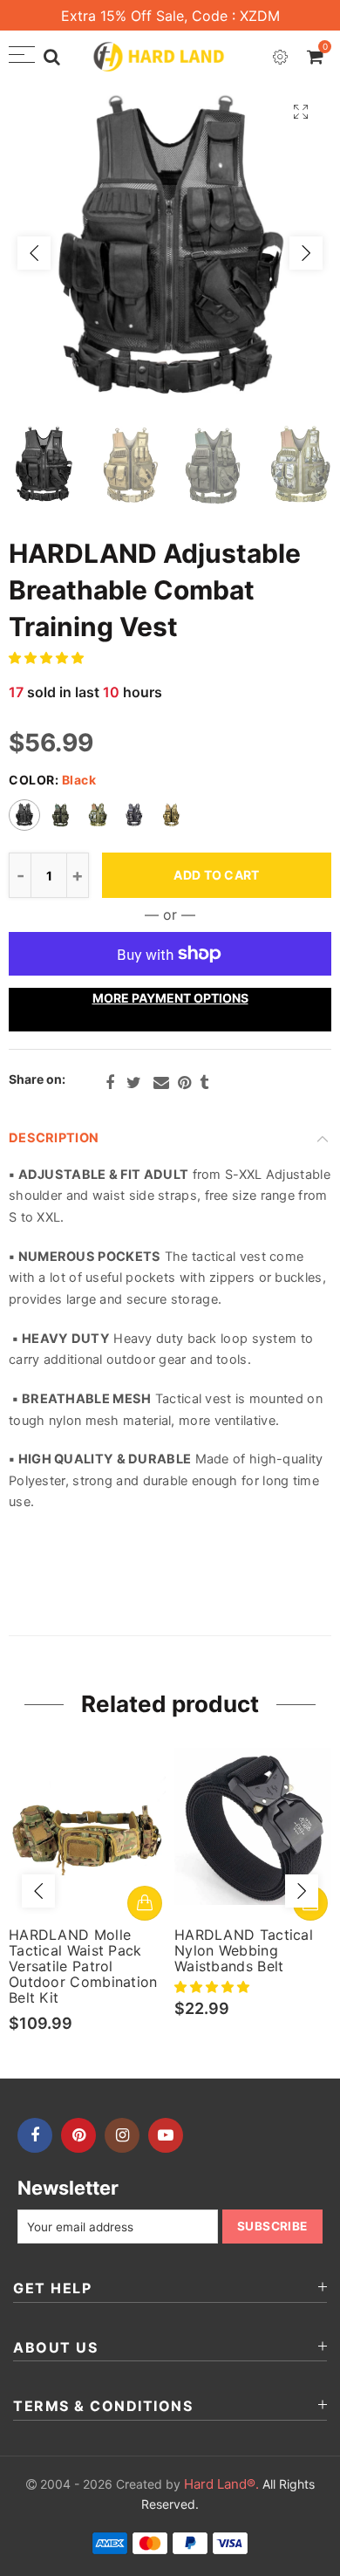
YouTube (166, 2135)
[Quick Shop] (145, 1903)
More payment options (170, 998)
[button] (48, 658)
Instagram (122, 2135)
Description (54, 1138)
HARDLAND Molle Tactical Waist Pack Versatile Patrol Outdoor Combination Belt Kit (83, 1966)
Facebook (110, 1083)
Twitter (134, 1083)
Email (161, 1083)
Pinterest (184, 1083)
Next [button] (306, 253)
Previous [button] (34, 253)
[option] (170, 253)
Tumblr (204, 1083)
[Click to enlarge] (301, 111)
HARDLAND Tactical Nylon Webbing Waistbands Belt (244, 1950)
